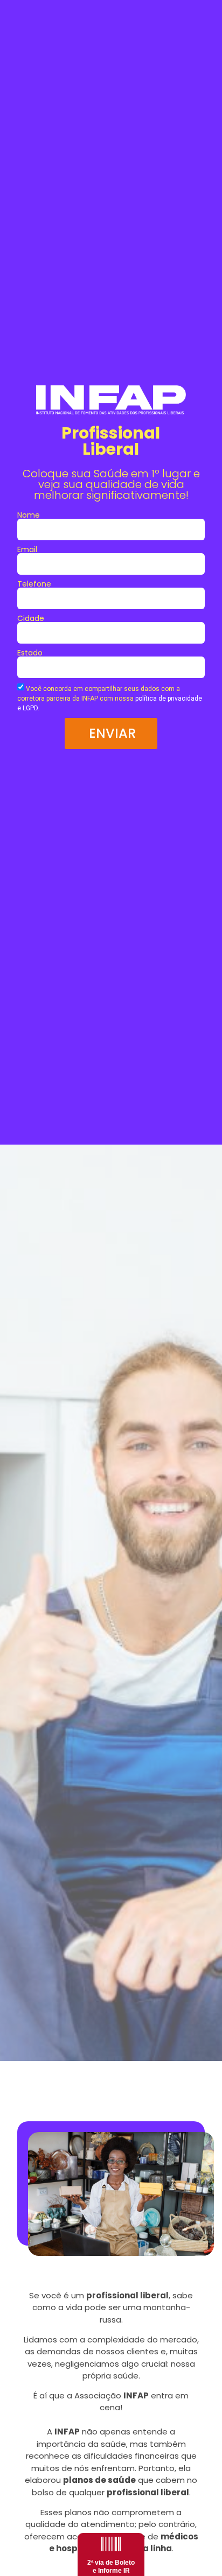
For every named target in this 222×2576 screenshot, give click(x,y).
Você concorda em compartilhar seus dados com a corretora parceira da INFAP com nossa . (110, 698)
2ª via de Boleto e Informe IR (111, 2566)
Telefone (34, 584)
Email (27, 549)
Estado (30, 653)
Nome (29, 515)
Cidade (31, 618)
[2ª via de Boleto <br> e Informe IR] (111, 2544)
